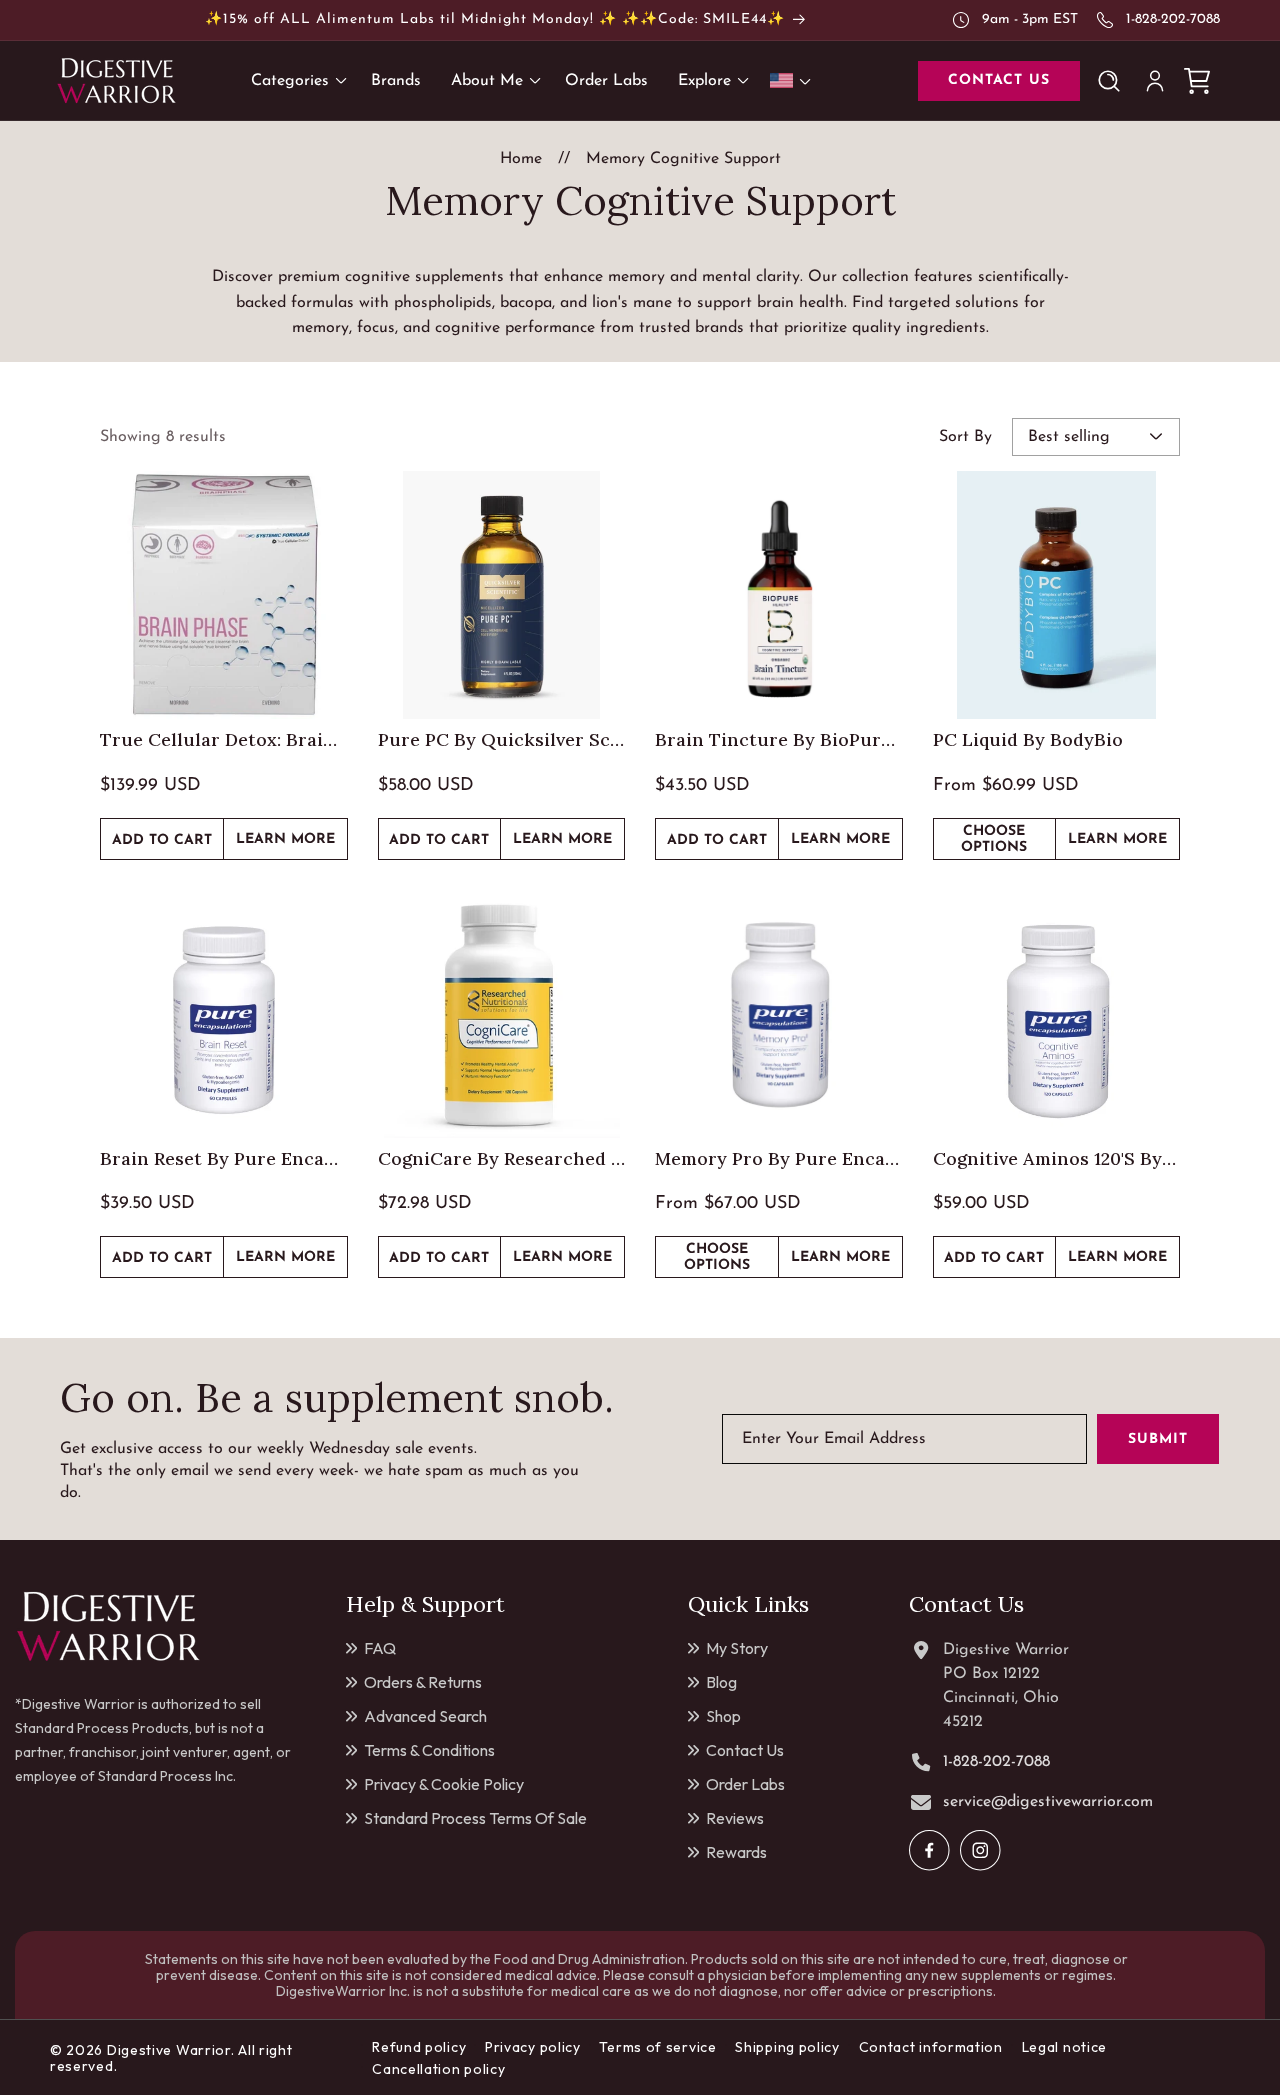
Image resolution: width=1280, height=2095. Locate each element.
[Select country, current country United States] (794, 80)
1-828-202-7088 (1173, 19)
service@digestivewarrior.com (1048, 1802)
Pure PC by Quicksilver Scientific (502, 739)
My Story (737, 1648)
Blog (721, 1682)
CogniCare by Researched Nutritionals (502, 1158)
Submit (1158, 1439)
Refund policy (419, 2047)
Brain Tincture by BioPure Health (779, 739)
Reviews (735, 1818)
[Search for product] (1113, 81)
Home (521, 159)
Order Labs (745, 1784)
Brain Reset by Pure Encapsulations (224, 1158)
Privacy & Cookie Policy (444, 1784)
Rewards (736, 1852)
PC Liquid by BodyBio (1028, 739)
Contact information (931, 2047)
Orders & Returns (423, 1682)
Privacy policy (533, 2047)
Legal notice (1064, 2047)
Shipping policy (787, 2047)
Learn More (291, 845)
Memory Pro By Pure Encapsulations (779, 1158)
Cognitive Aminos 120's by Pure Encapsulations (1057, 1158)
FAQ (380, 1648)
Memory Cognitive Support (683, 159)
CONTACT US (999, 80)
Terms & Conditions (429, 1750)
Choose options (994, 839)
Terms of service (657, 2047)
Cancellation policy (438, 2069)
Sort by (965, 437)
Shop (723, 1716)
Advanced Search (425, 1716)
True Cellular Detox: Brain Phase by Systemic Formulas (224, 739)
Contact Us (745, 1750)
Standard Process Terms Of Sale (475, 1818)
